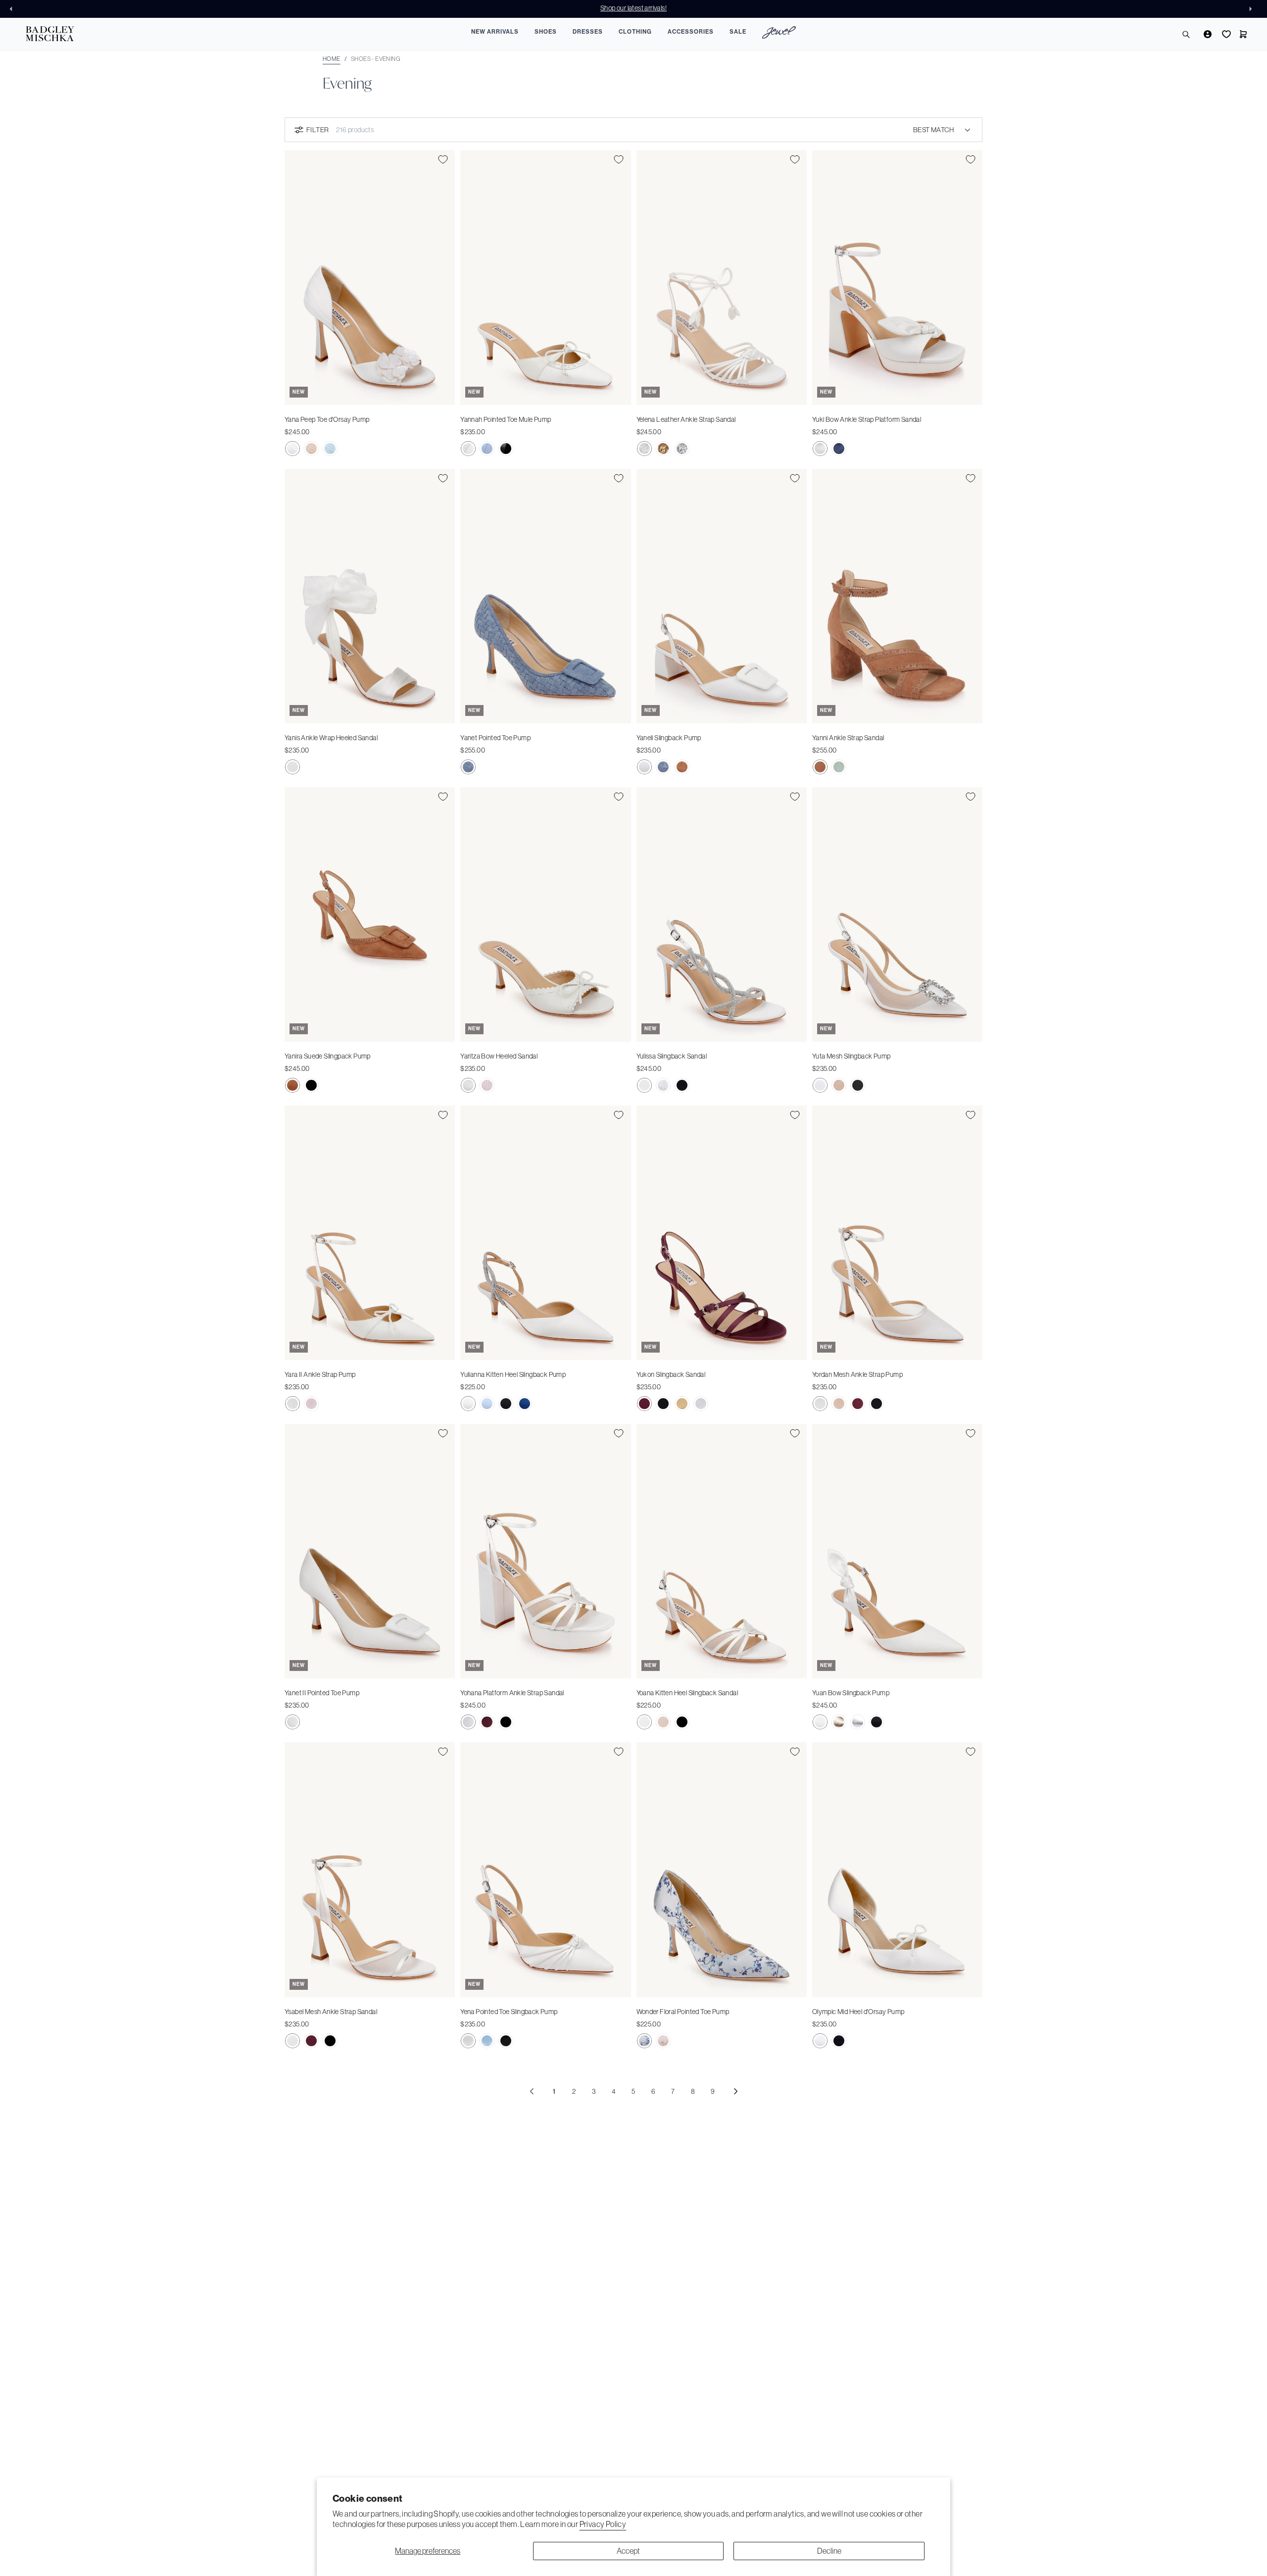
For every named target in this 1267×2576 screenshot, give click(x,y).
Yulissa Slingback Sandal (672, 1056)
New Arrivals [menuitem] (495, 32)
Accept (628, 2551)
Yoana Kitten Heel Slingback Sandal (687, 1693)
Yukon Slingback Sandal (671, 1374)
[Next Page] (735, 2091)
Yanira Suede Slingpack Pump (328, 1056)
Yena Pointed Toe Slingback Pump (509, 2012)
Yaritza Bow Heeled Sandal (499, 1056)
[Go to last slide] (14, 9)
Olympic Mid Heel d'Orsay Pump (858, 2012)
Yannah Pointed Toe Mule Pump (506, 419)
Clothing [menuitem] (635, 32)
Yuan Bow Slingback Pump (851, 1693)
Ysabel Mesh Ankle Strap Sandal (331, 2012)
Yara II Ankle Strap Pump (320, 1374)
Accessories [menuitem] (691, 32)
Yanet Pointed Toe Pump (495, 738)
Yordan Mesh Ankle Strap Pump (857, 1374)
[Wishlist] (1225, 34)
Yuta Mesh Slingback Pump (852, 1056)
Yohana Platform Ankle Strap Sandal (512, 1693)
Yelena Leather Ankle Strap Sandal (686, 419)
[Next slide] (1253, 9)
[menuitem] (779, 34)
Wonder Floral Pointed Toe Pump (683, 2012)
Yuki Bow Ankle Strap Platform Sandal (867, 419)
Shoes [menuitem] (546, 32)
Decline (829, 2551)
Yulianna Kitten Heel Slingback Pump (513, 1374)
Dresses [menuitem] (588, 32)
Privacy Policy (603, 2524)
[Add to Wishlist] (443, 159)
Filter (317, 130)
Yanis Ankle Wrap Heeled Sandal (331, 738)
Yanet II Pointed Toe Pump (322, 1693)
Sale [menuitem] (738, 32)
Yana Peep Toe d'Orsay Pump (327, 419)
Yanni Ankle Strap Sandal (848, 738)
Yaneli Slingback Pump (669, 738)
